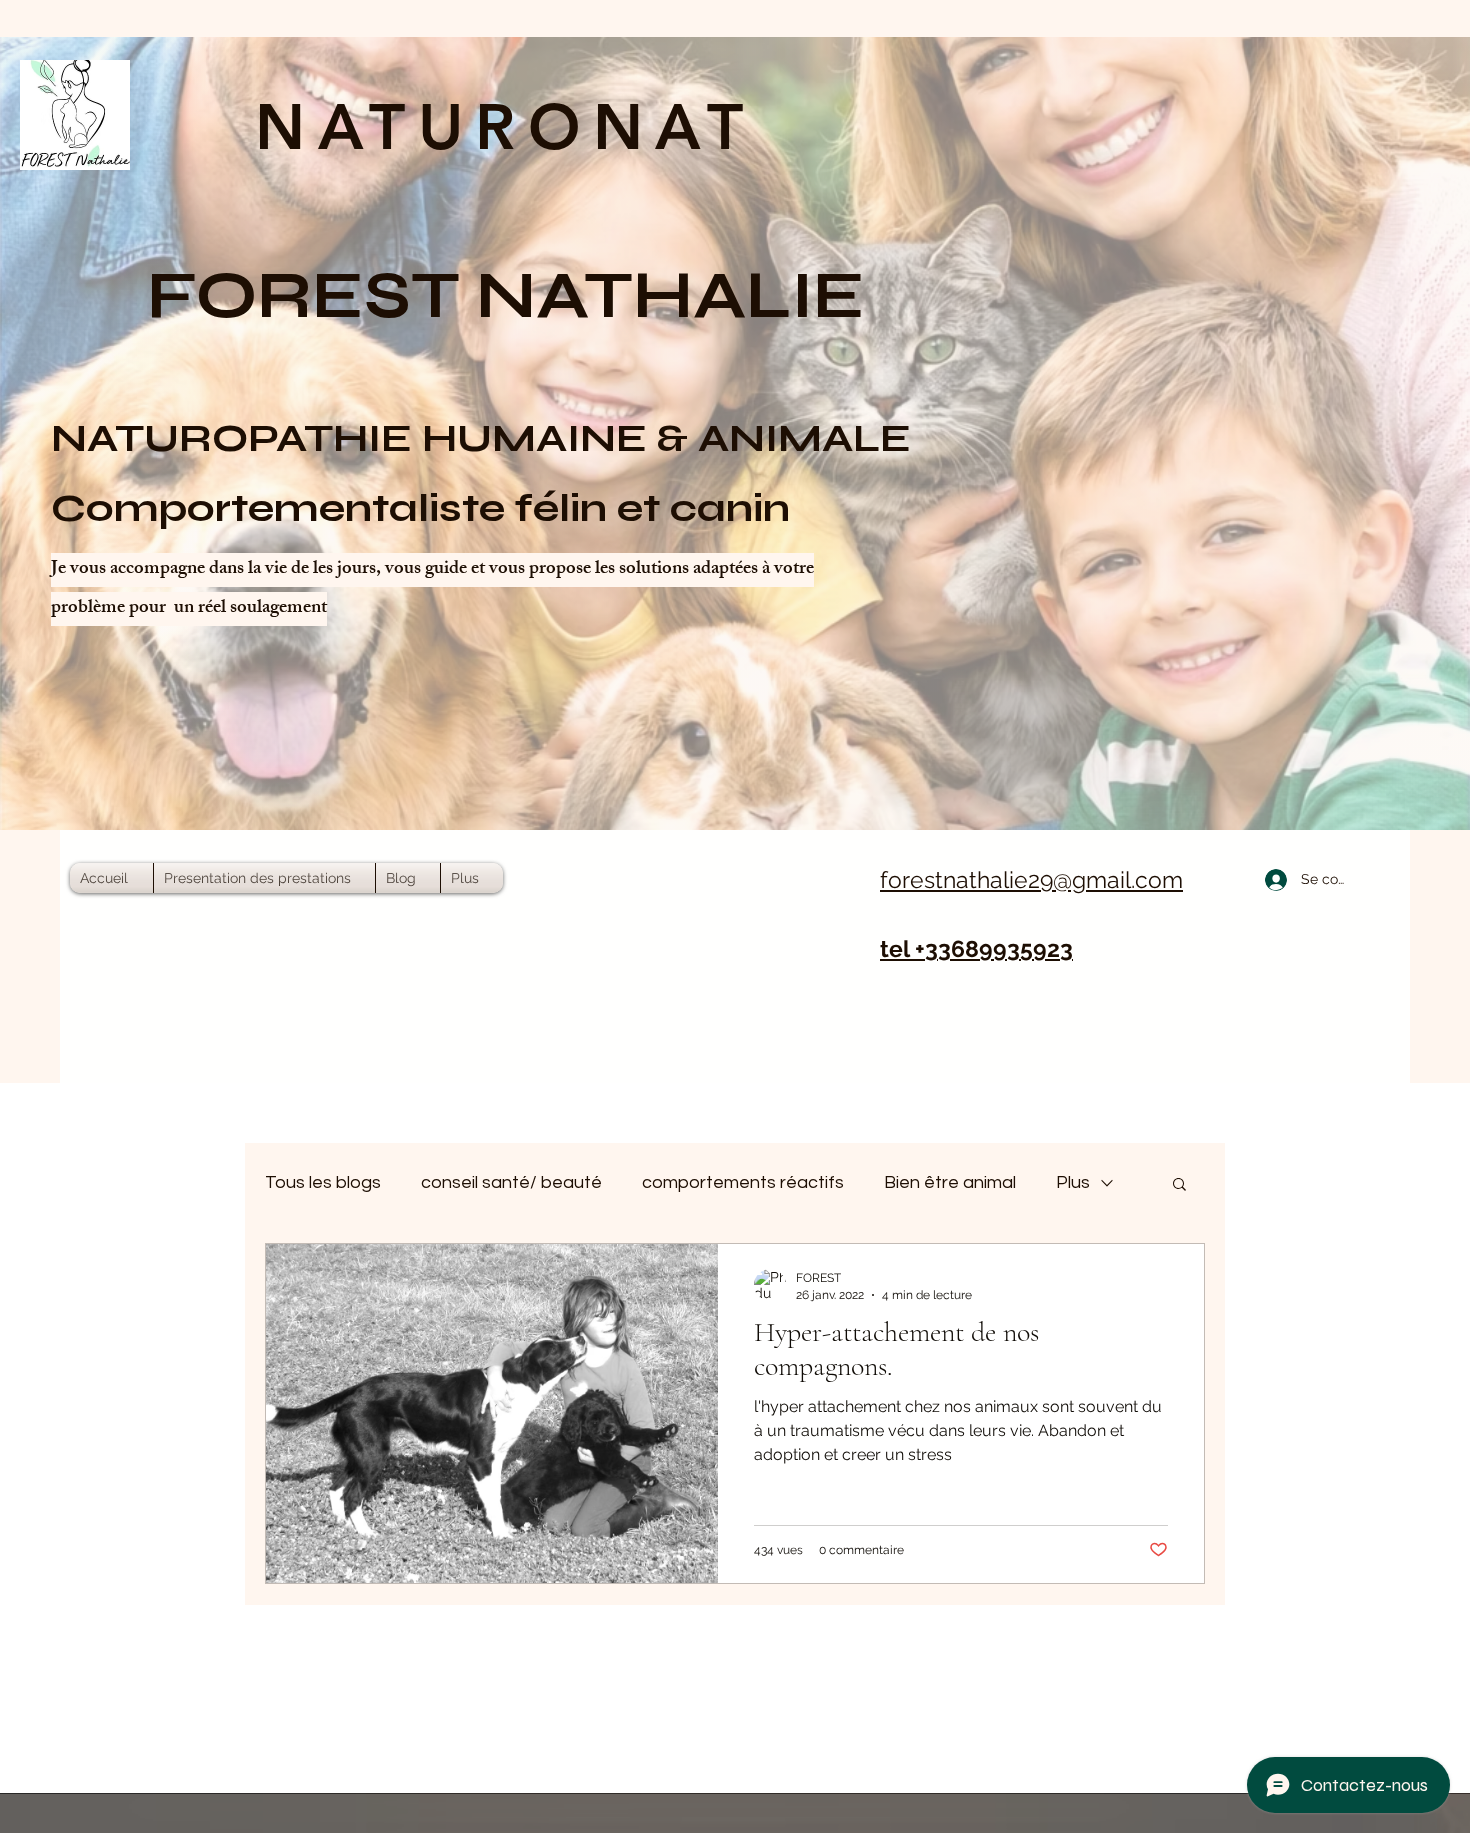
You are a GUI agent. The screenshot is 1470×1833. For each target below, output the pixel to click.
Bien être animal (950, 1182)
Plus (1073, 1182)
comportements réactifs (743, 1182)
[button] (1179, 1185)
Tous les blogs (323, 1182)
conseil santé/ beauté (511, 1182)
